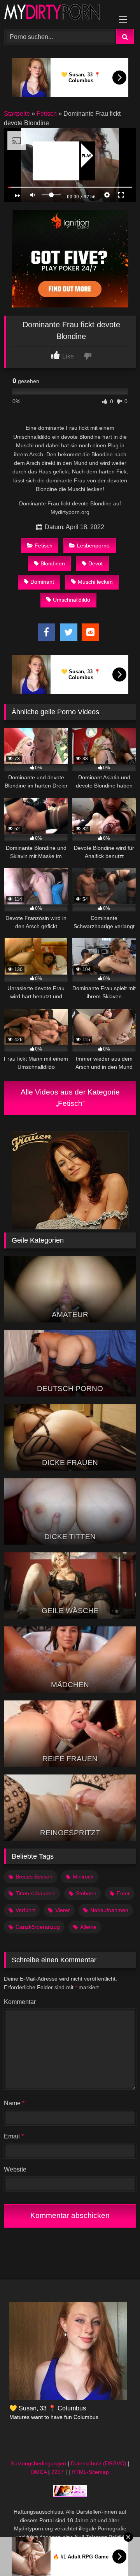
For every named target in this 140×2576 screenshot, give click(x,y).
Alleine (88, 1927)
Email (14, 2136)
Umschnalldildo (72, 600)
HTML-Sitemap (90, 2472)
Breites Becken (34, 1877)
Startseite (17, 114)
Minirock (83, 1877)
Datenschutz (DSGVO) (99, 2463)
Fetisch (47, 114)
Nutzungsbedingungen (38, 2463)
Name (14, 2103)
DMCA (39, 2472)
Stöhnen (86, 1893)
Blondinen (53, 563)
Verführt (25, 1910)
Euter (123, 1893)
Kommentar (20, 2002)
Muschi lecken (95, 582)
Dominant (42, 582)
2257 (58, 2472)
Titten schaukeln (36, 1893)
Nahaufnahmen (109, 1910)
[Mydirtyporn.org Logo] (57, 13)
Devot (95, 563)
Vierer (63, 1910)
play (87, 156)
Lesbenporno (93, 546)
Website (15, 2169)
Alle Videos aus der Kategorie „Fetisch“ (70, 1098)
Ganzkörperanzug (38, 1927)
